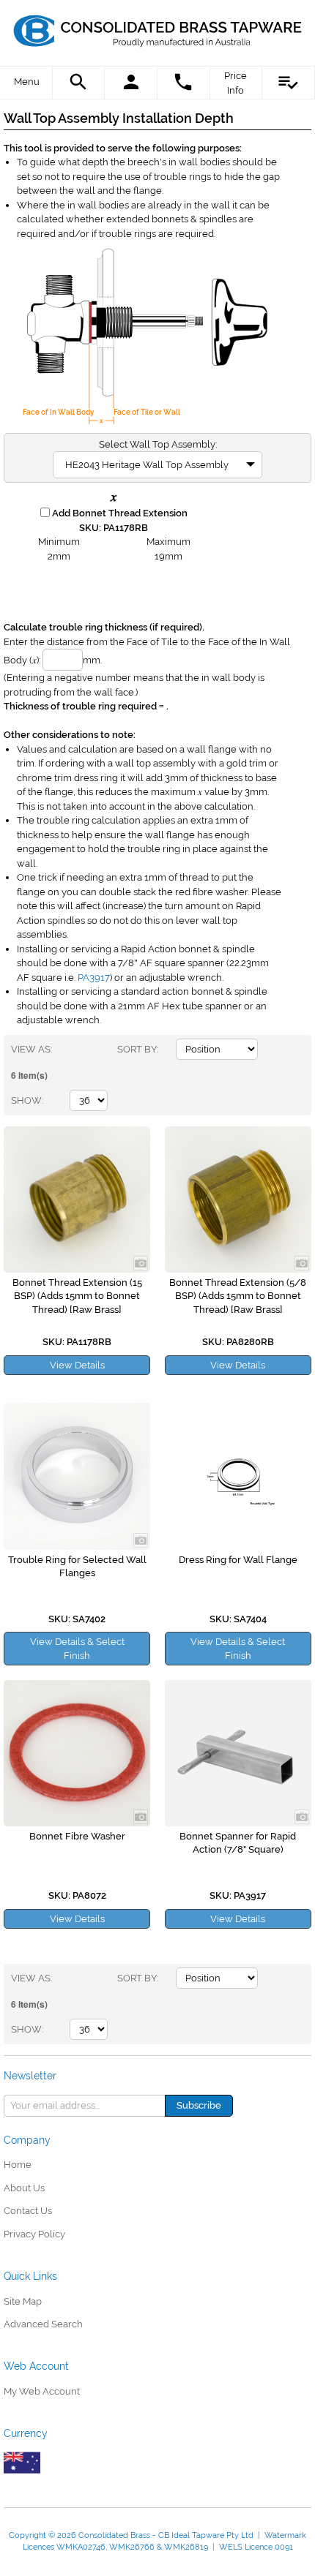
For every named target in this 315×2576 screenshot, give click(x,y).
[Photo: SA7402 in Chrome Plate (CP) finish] (77, 1476)
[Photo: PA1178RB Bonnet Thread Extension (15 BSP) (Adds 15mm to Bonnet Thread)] (77, 1200)
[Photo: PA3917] (238, 1753)
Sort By (137, 1049)
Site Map (23, 2301)
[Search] (79, 83)
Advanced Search (43, 2324)
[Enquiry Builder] (289, 83)
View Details (77, 1365)
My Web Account (42, 2391)
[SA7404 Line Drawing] (238, 1476)
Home (18, 2165)
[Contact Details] (184, 83)
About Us (24, 2188)
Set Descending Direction (271, 1050)
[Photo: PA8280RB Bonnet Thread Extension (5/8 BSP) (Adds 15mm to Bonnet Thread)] (238, 1200)
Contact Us (28, 2211)
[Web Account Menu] (131, 83)
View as (31, 1049)
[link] (157, 26)
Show (26, 1100)
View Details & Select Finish (77, 1649)
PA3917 (94, 978)
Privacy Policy (34, 2234)
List (106, 1050)
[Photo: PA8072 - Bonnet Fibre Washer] (77, 1753)
